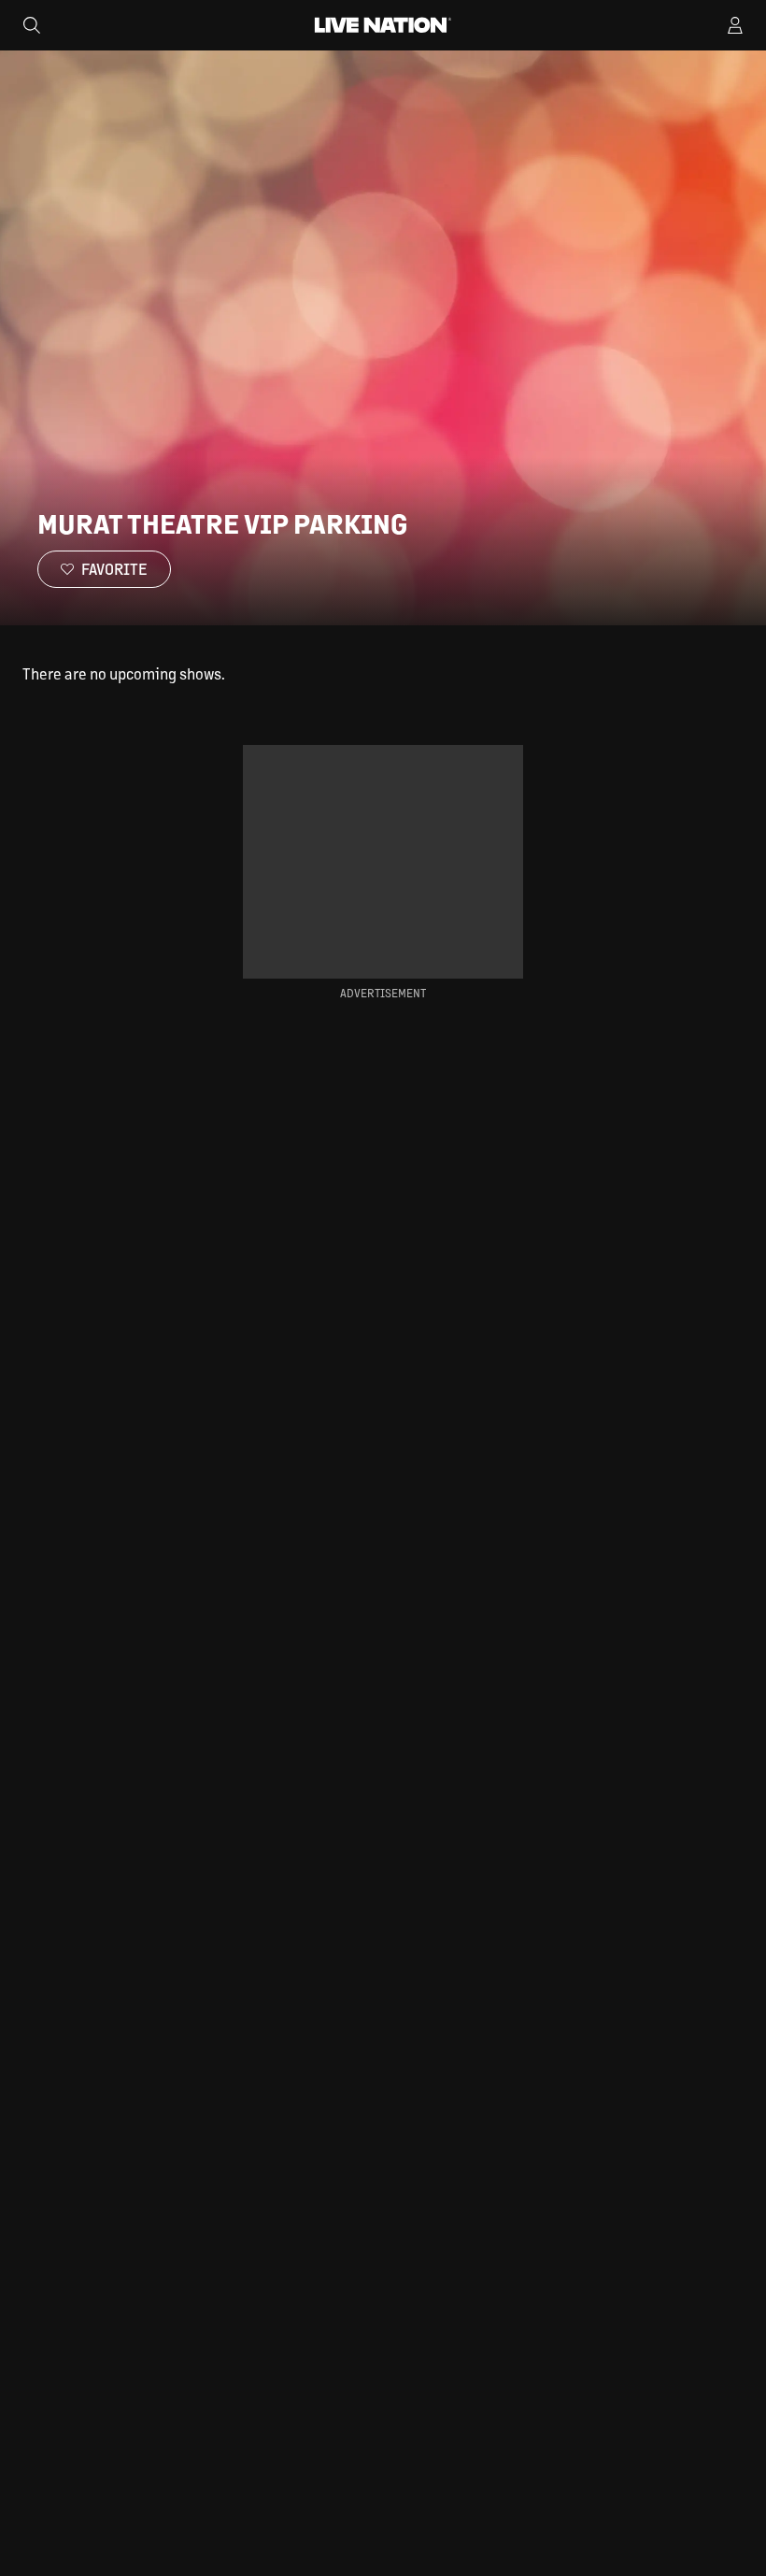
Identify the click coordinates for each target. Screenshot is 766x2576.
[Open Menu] (735, 25)
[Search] (32, 25)
